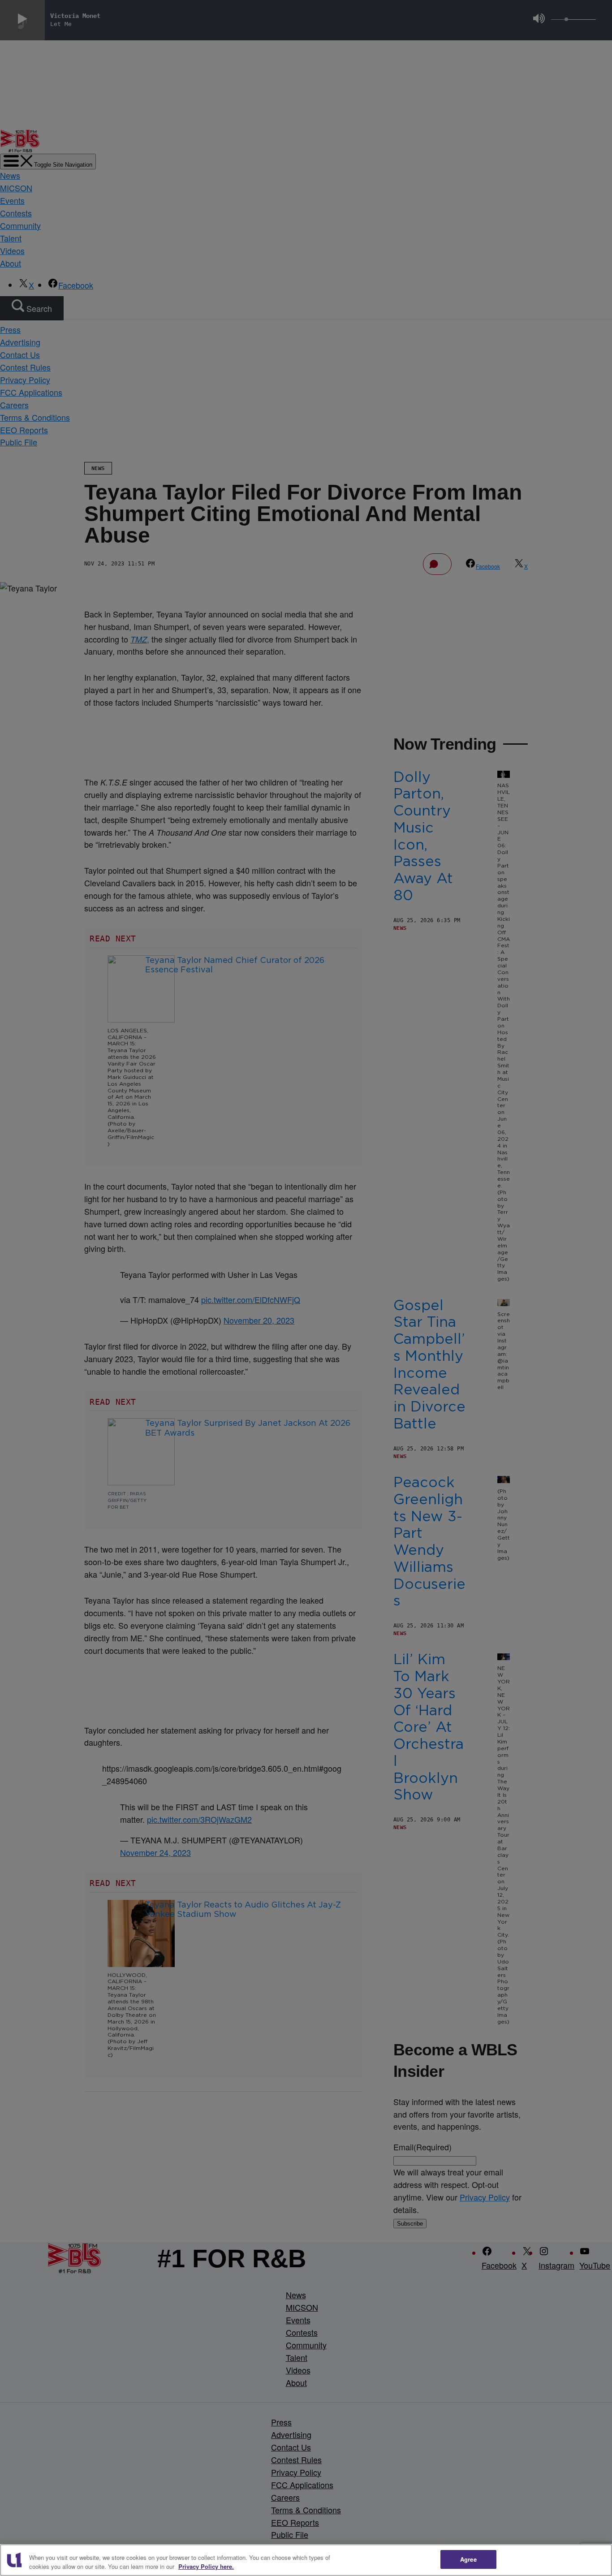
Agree (468, 2559)
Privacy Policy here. (206, 2566)
